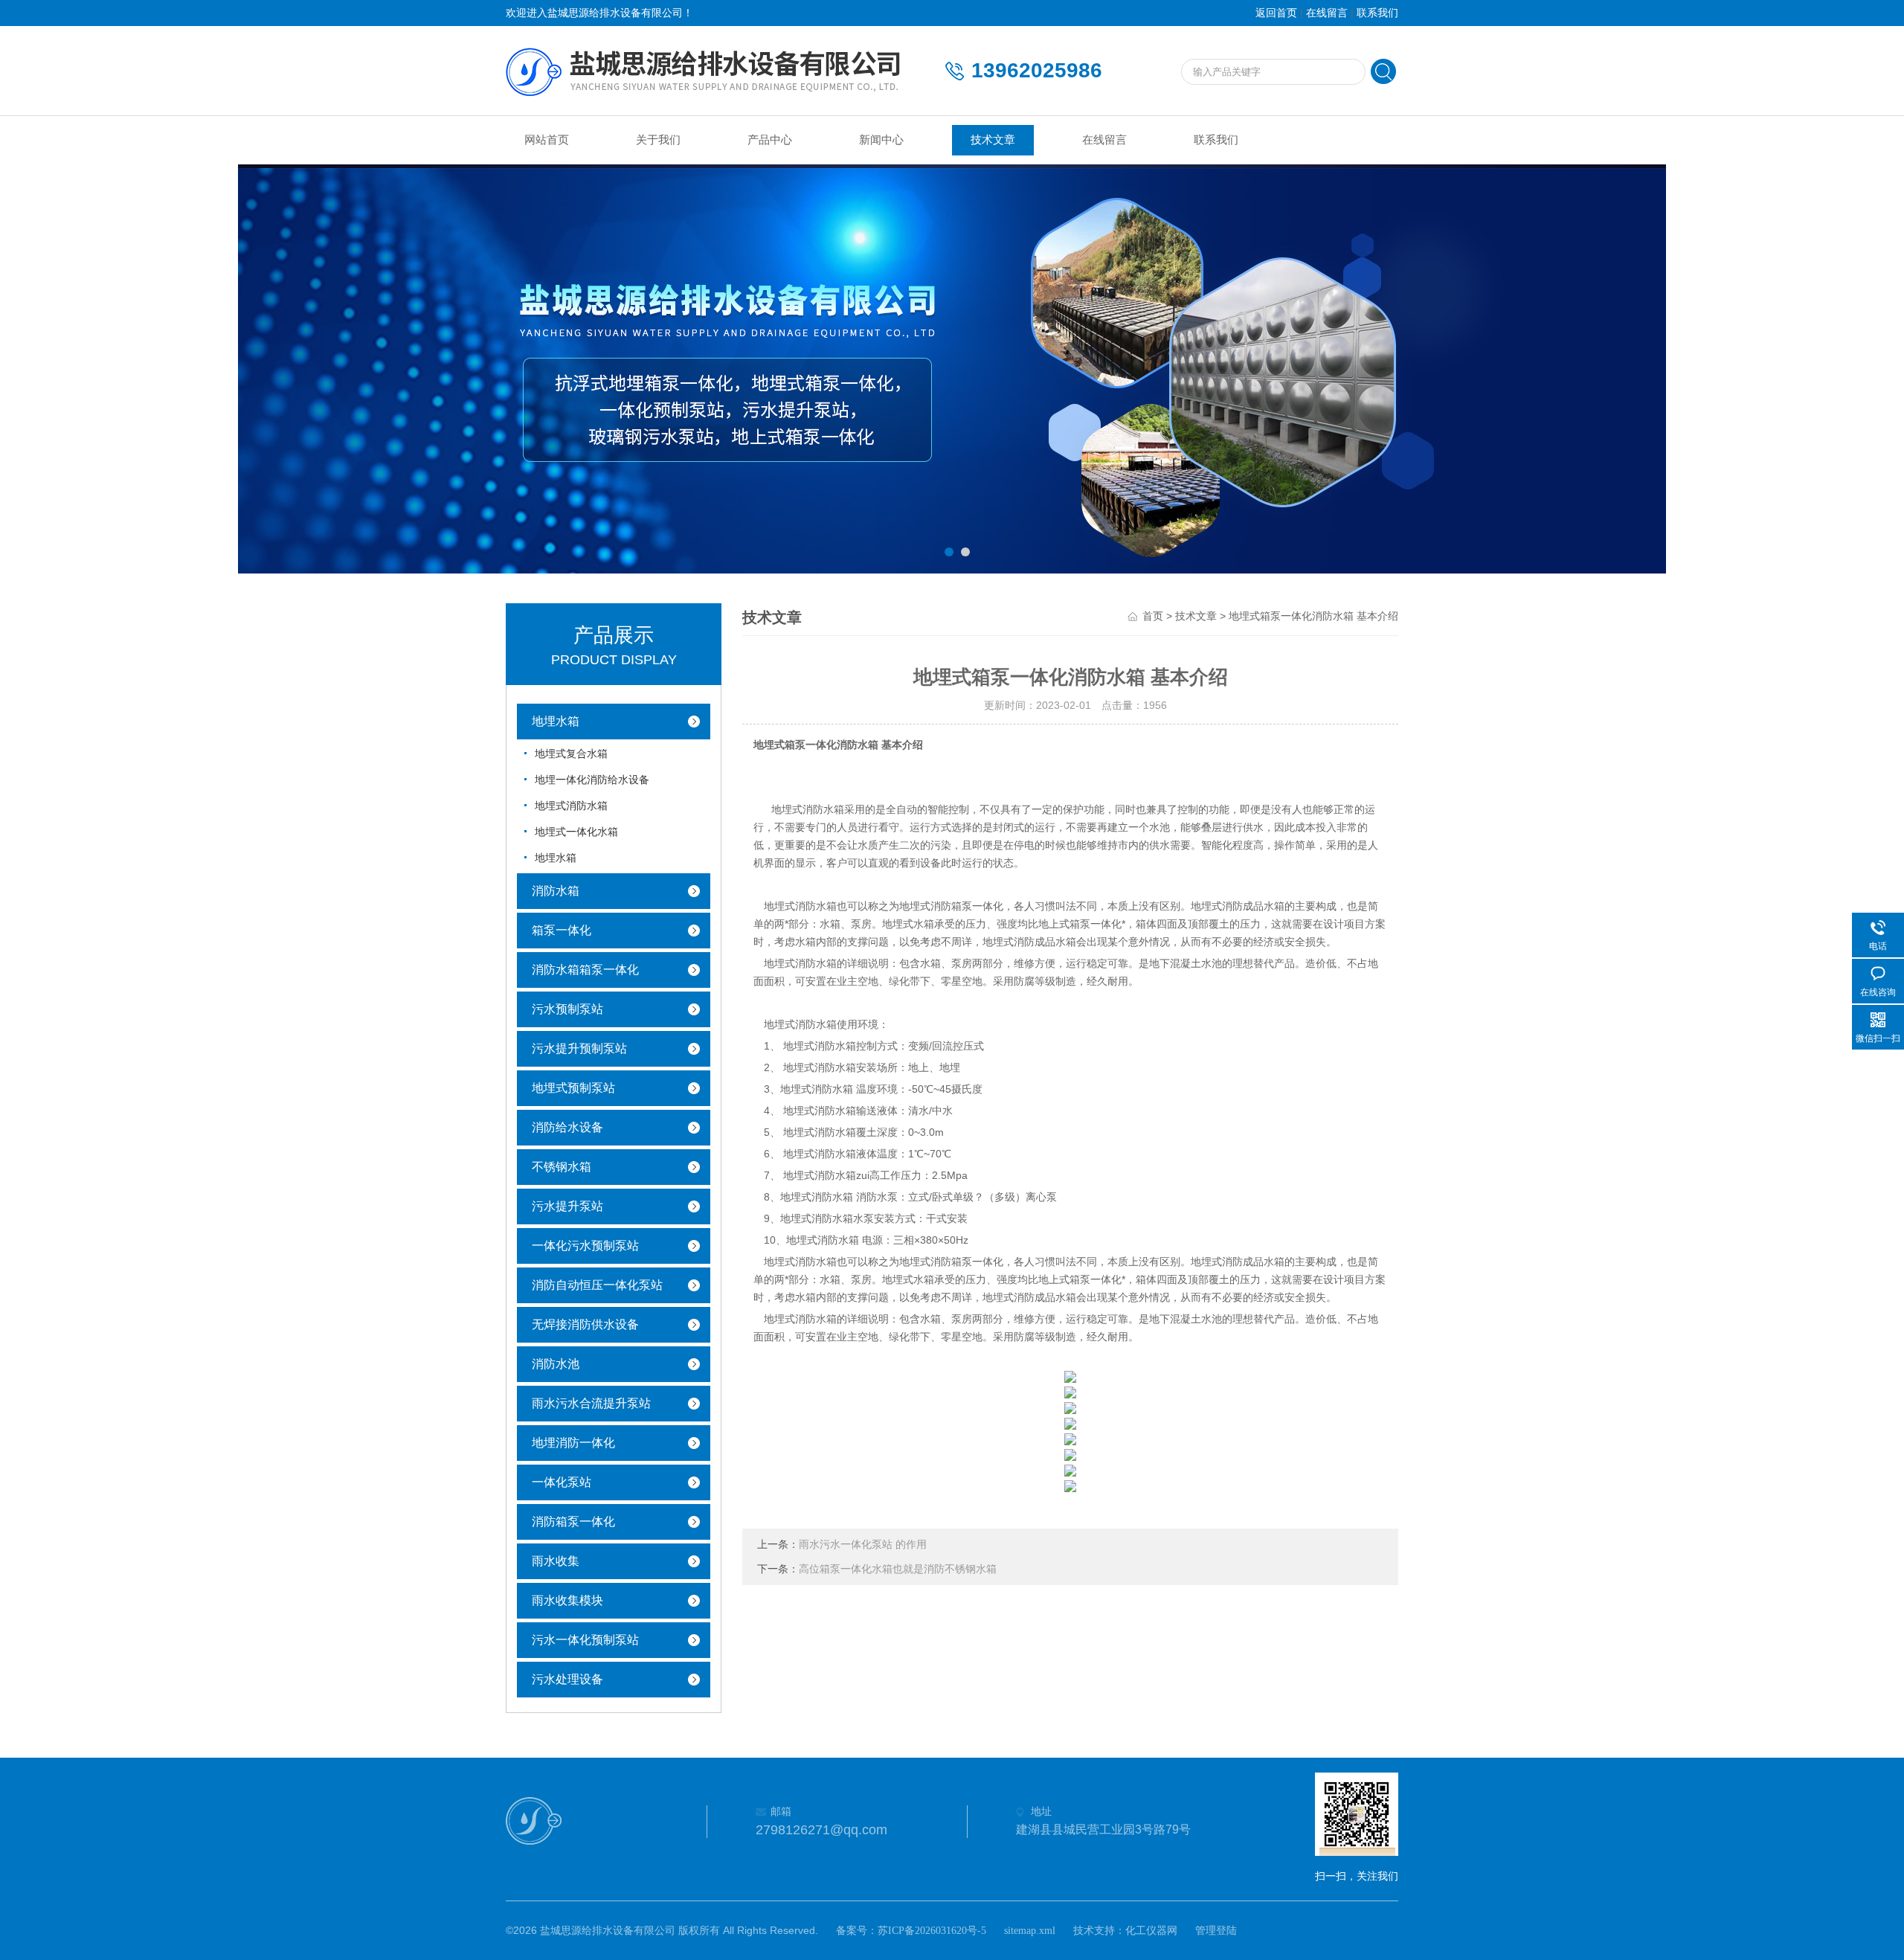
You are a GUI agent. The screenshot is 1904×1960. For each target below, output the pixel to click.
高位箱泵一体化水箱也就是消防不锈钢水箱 (898, 1569)
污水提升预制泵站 (579, 1048)
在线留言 (1327, 13)
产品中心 (770, 140)
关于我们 (658, 140)
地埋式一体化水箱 (576, 832)
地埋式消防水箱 (571, 806)
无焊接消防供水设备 (585, 1324)
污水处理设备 (567, 1679)
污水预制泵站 (567, 1009)
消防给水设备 (567, 1127)
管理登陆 (1216, 1931)
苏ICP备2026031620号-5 (932, 1931)
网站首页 (547, 140)
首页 (1153, 616)
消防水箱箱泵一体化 (585, 970)
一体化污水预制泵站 (585, 1246)
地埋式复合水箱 (571, 754)
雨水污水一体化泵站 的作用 (863, 1545)
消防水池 (556, 1364)
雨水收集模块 (567, 1600)
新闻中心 (881, 140)
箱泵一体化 (562, 930)
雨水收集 (556, 1561)
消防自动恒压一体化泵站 (597, 1285)
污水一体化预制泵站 (585, 1640)
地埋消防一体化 (573, 1443)
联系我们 (1377, 13)
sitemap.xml (1030, 1931)
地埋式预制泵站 (573, 1088)
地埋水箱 (556, 721)
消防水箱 (556, 891)
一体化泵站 (562, 1482)
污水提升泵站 (567, 1206)
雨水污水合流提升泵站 (591, 1403)
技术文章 (993, 140)
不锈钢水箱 (562, 1167)
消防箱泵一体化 (573, 1522)
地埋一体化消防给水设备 (592, 780)
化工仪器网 (1151, 1931)
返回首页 (1276, 13)
